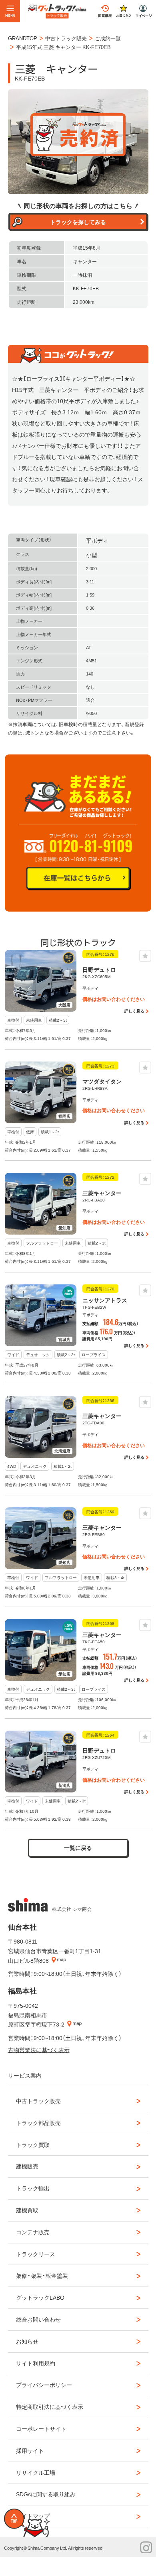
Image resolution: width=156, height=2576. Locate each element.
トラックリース (36, 2254)
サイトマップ (33, 2516)
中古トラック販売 (38, 2101)
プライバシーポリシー (44, 2385)
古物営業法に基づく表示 (39, 2050)
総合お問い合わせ (38, 2319)
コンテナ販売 (33, 2232)
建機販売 (27, 2166)
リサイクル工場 (36, 2472)
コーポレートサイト (41, 2428)
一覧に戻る (78, 1847)
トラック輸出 (33, 2188)
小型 (92, 555)
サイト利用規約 (36, 2363)
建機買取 (27, 2210)
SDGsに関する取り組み (46, 2494)
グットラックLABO (40, 2297)
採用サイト (30, 2450)
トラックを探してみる (78, 222)
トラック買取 (33, 2145)
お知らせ (27, 2341)
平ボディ (97, 540)
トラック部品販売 (38, 2123)
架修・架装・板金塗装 (42, 2275)
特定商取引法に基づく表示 (50, 2407)
